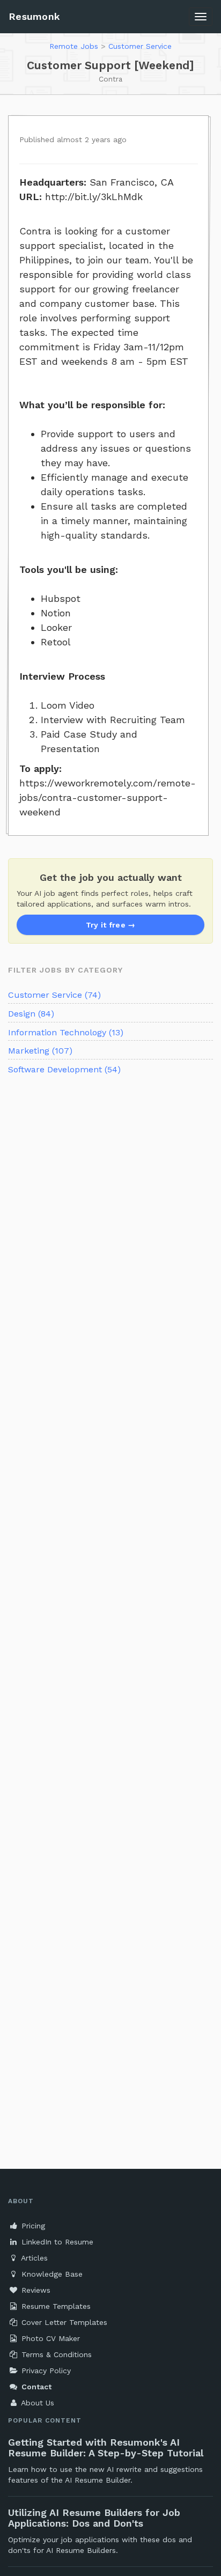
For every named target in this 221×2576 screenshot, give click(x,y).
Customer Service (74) (54, 995)
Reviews (35, 2290)
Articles (33, 2258)
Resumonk (34, 16)
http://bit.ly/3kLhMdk (94, 197)
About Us (36, 2403)
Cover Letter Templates (63, 2322)
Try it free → (111, 925)
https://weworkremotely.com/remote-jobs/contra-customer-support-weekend (108, 797)
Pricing (32, 2226)
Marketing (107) (40, 1051)
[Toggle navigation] (201, 17)
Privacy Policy (45, 2371)
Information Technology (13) (66, 1032)
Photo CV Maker (49, 2338)
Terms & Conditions (55, 2354)
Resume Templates (55, 2306)
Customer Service (140, 46)
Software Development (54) (64, 1069)
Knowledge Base (51, 2274)
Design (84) (31, 1014)
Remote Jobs (74, 46)
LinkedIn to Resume (56, 2242)
